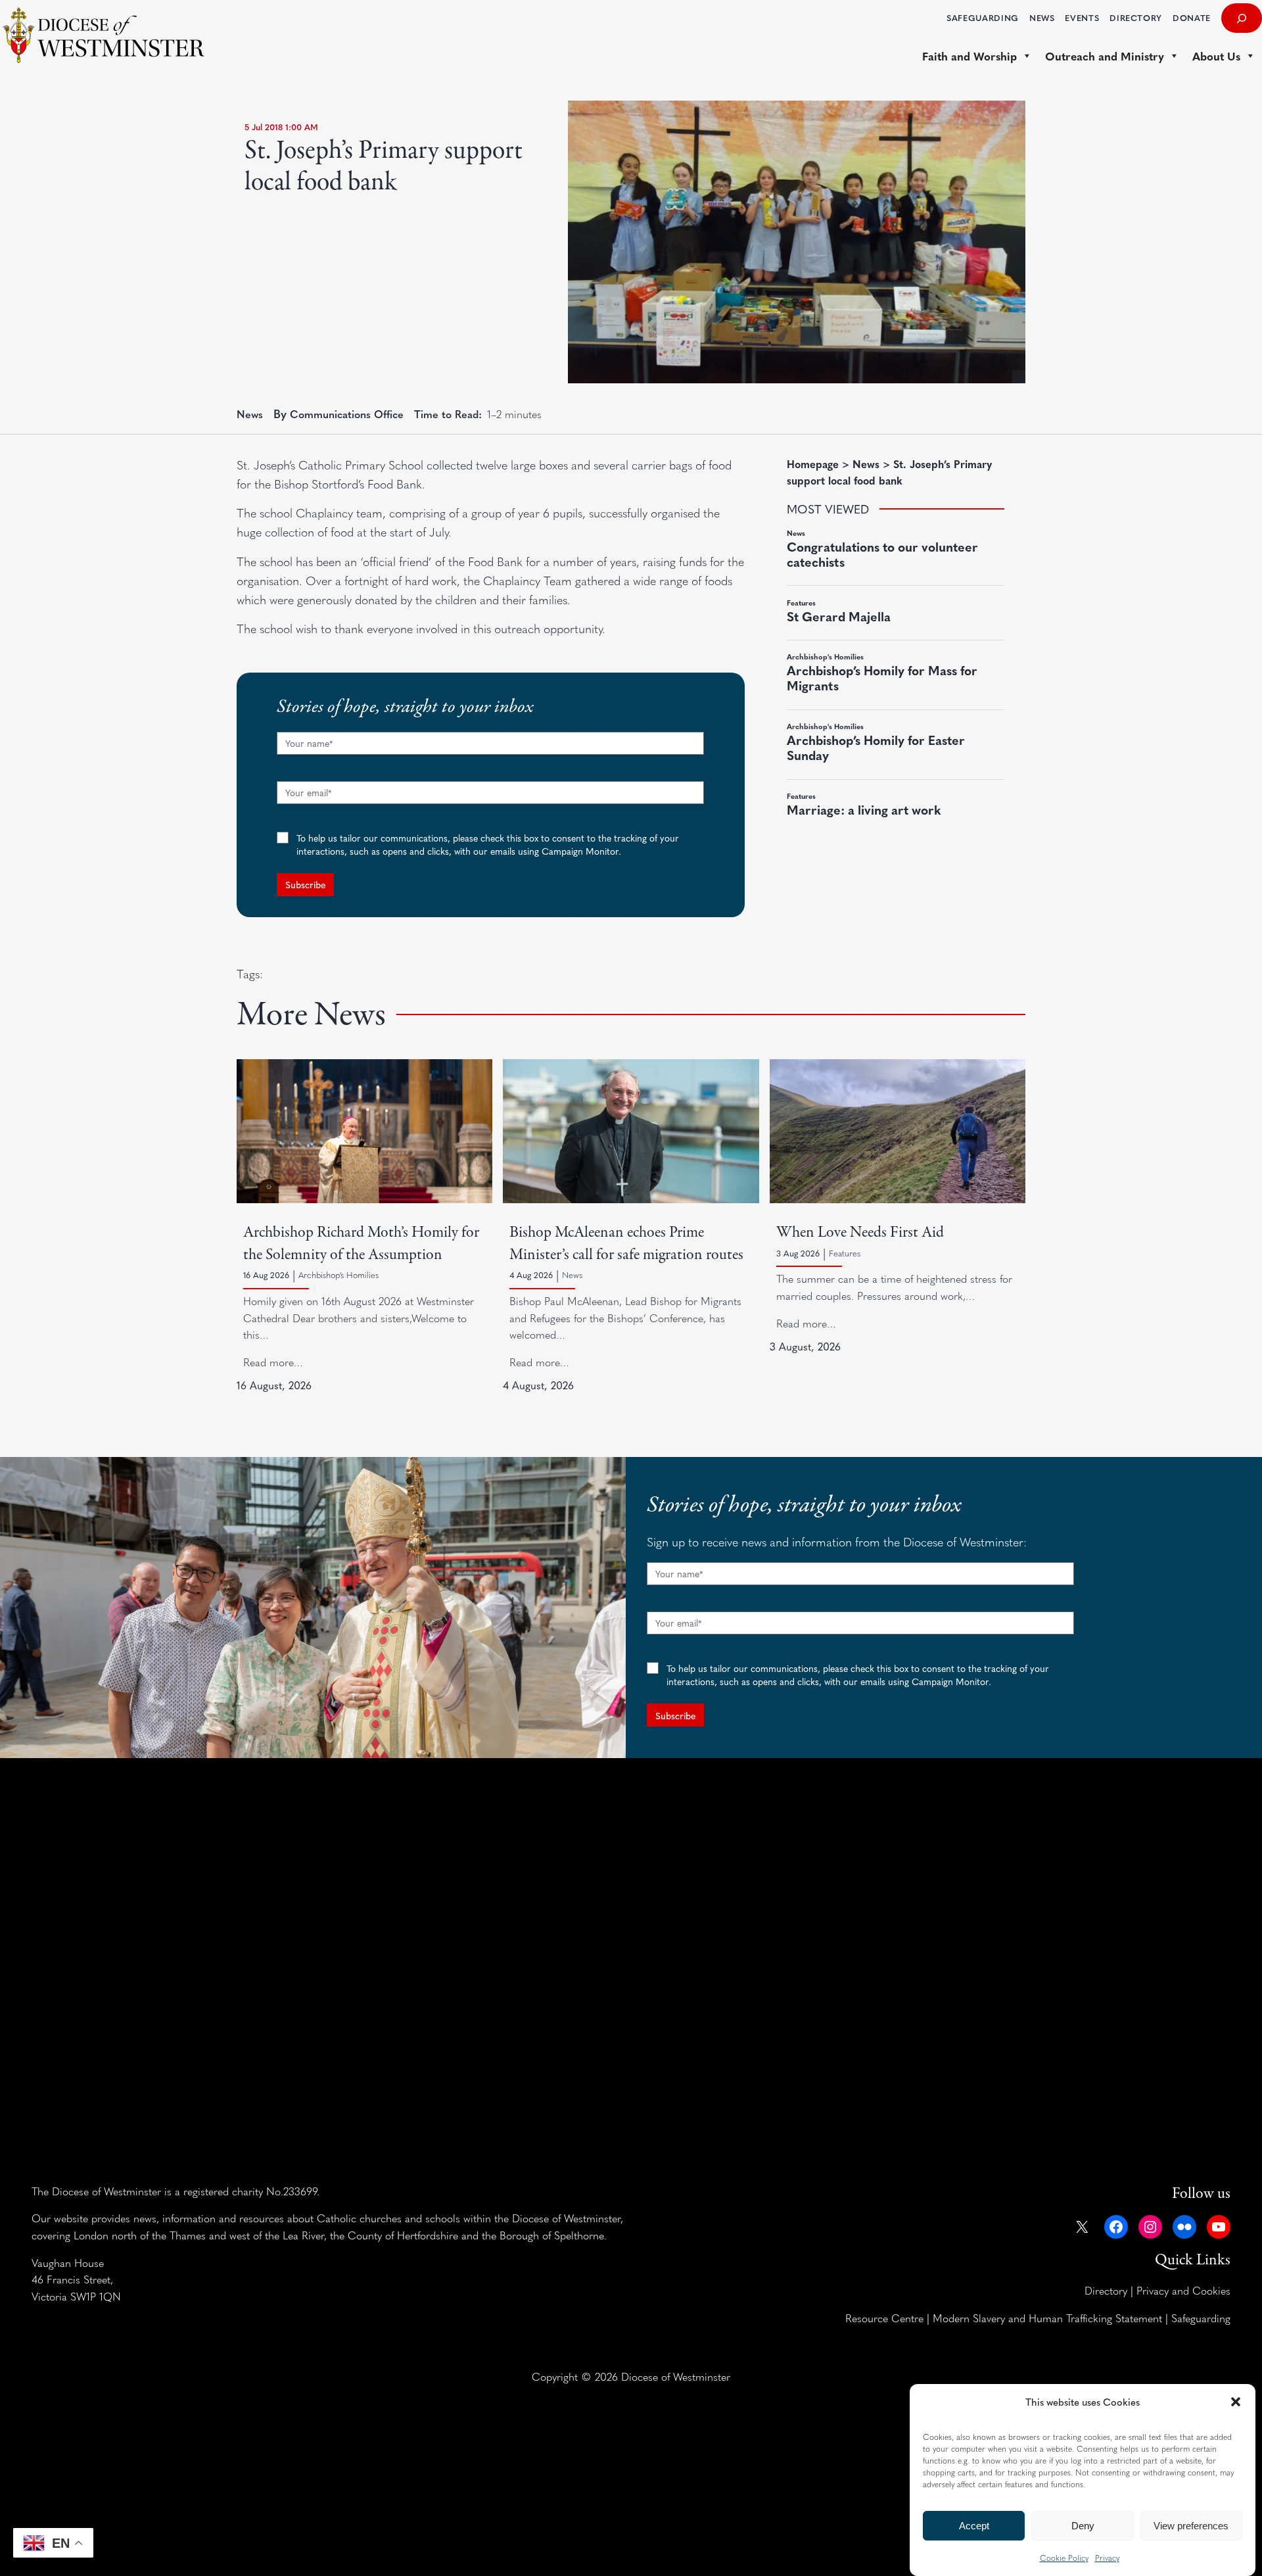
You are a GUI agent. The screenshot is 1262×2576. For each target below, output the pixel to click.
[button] (1236, 2402)
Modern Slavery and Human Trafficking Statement (1047, 2318)
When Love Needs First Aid (860, 1232)
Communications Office (347, 414)
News (250, 414)
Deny (1083, 2526)
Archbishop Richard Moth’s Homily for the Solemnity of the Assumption (361, 1243)
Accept (974, 2526)
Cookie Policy (1064, 2558)
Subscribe (305, 884)
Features (845, 1253)
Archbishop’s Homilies (339, 1275)
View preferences (1191, 2526)
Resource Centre (884, 2318)
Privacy (1107, 2558)
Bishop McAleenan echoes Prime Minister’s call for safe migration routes (626, 1243)
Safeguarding (1201, 2318)
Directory (1106, 2290)
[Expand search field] (1242, 18)
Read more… (273, 1362)
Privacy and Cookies (1183, 2290)
